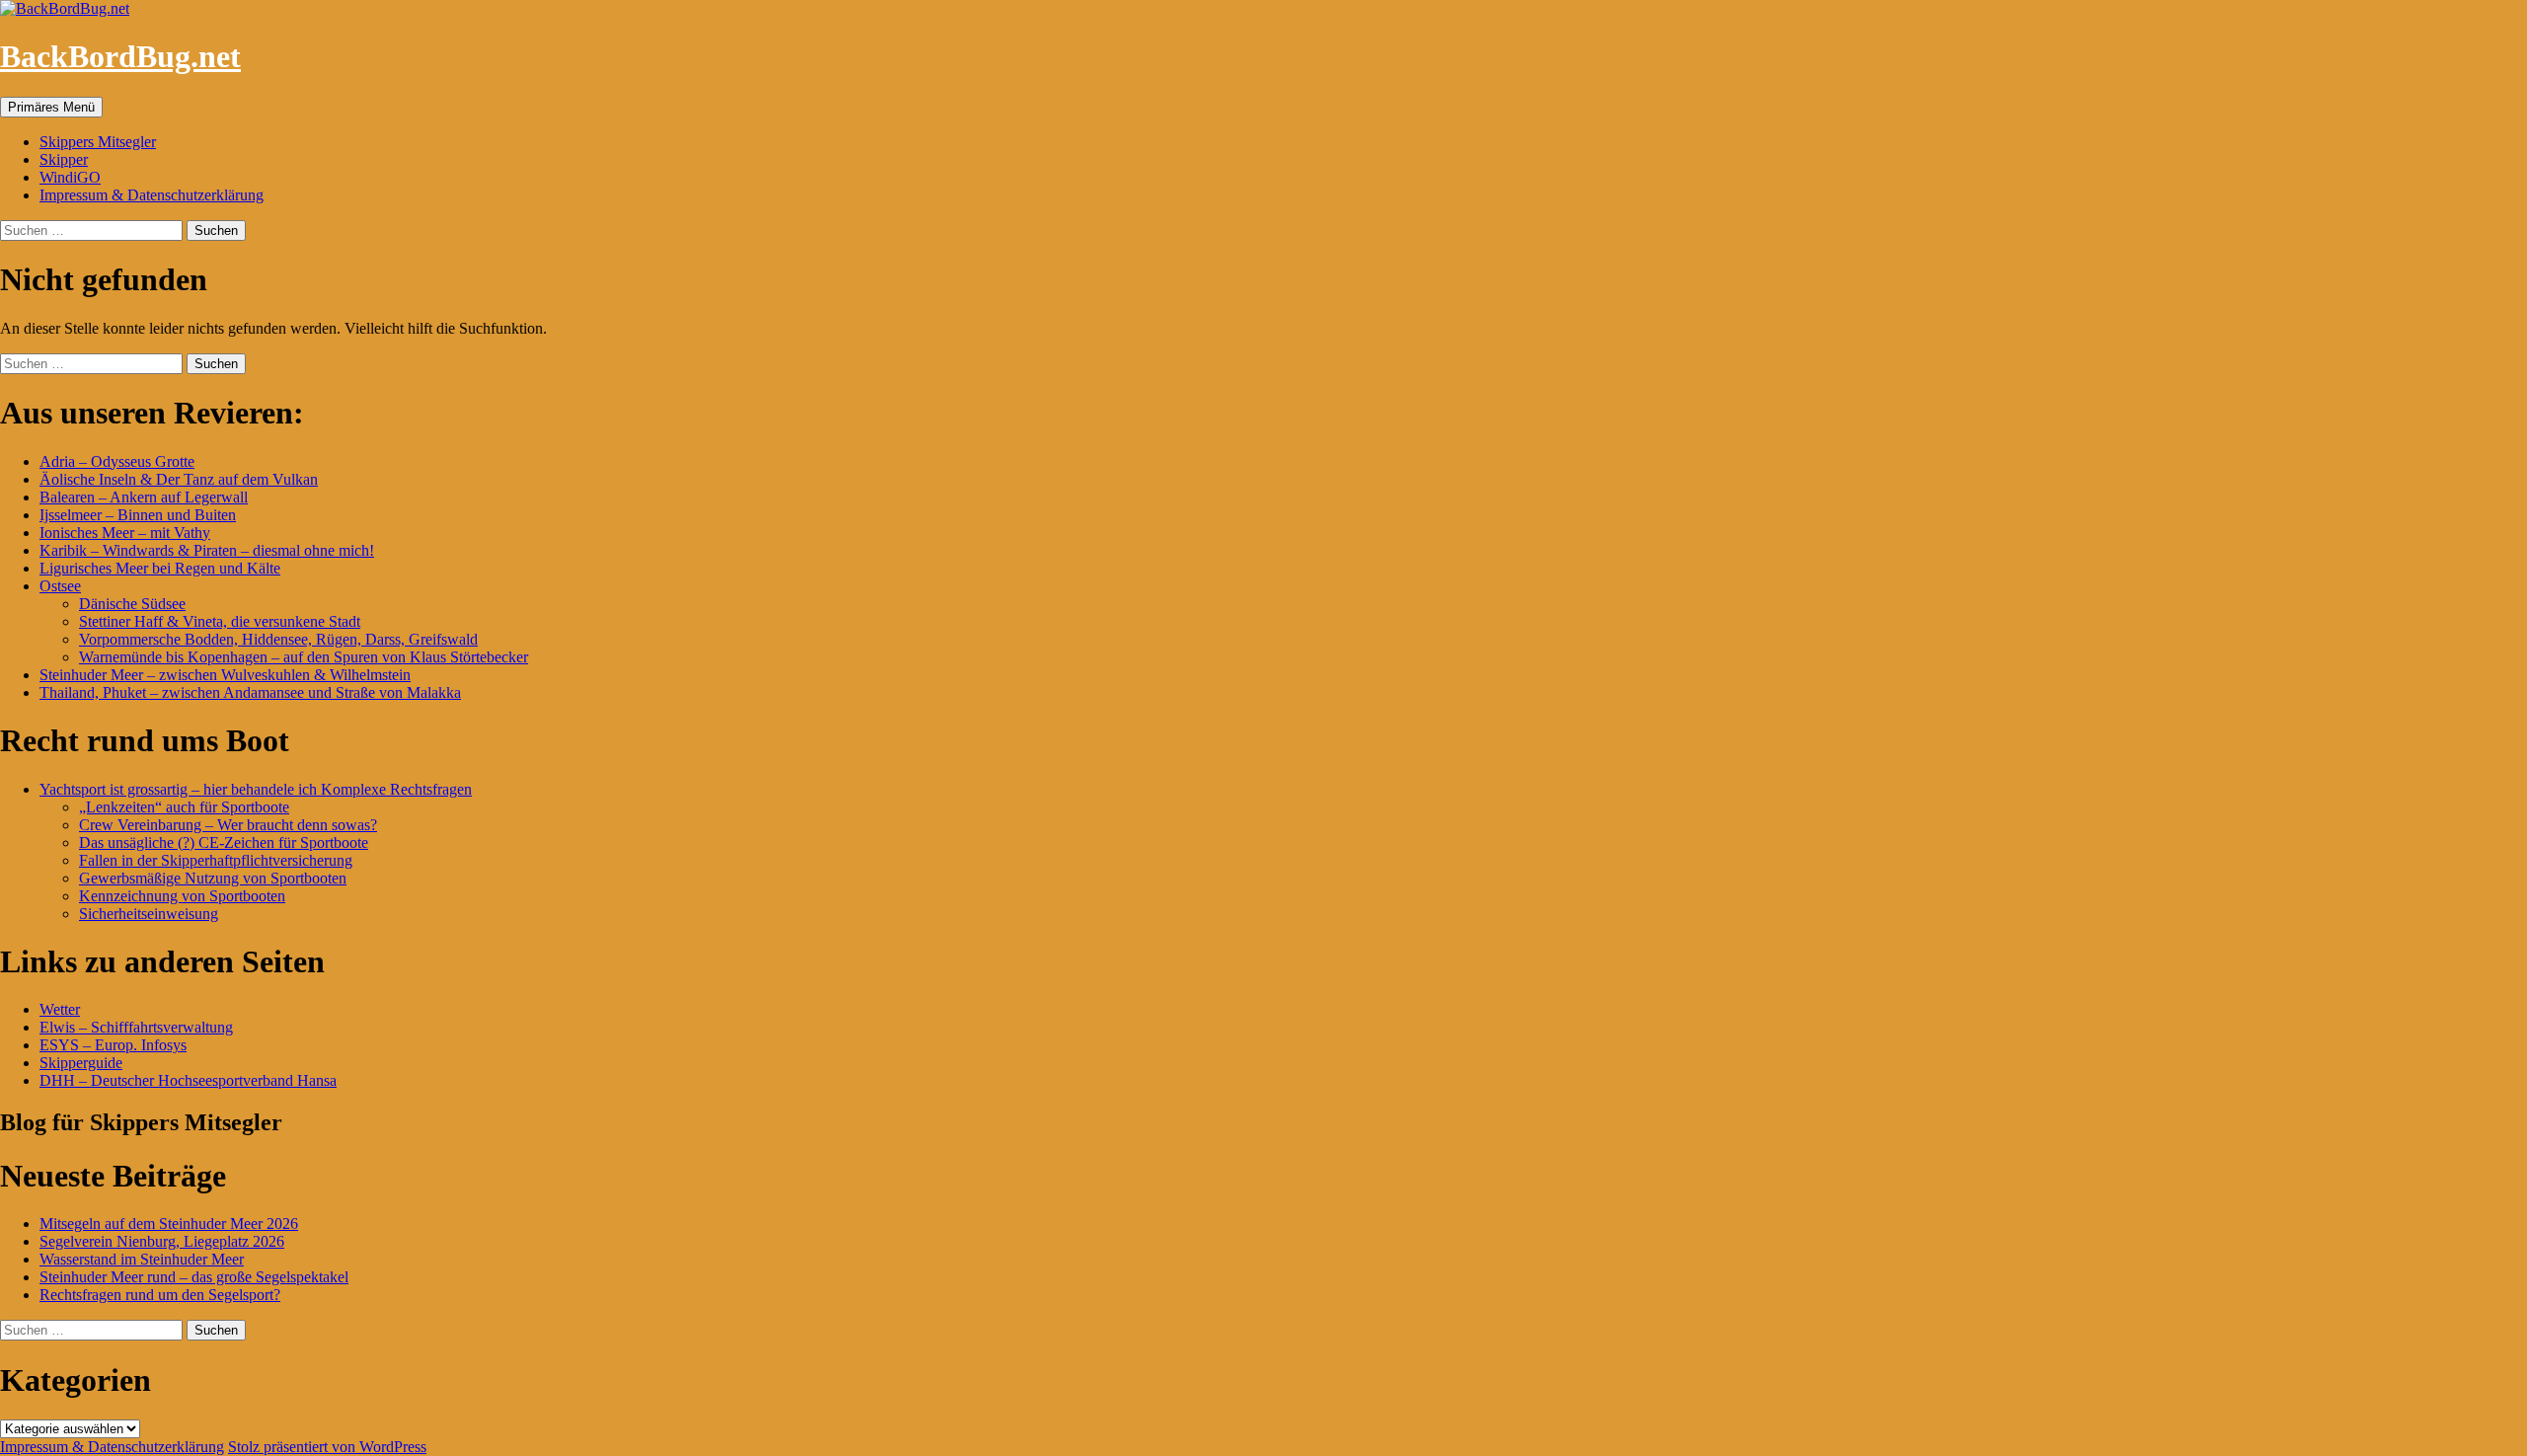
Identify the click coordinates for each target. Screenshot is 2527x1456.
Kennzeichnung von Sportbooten (182, 896)
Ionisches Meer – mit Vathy (125, 533)
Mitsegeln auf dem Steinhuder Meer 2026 (169, 1224)
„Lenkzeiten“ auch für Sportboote (184, 807)
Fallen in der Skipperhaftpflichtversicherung (216, 860)
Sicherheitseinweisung (149, 914)
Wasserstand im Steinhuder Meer (142, 1259)
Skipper (64, 159)
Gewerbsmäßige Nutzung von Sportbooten (213, 878)
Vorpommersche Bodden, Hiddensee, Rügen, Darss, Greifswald (278, 639)
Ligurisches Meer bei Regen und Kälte (160, 568)
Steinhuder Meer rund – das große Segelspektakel (194, 1277)
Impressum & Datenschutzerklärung (152, 195)
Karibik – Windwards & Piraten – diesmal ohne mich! (207, 550)
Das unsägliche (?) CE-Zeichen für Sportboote (224, 843)
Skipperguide (81, 1063)
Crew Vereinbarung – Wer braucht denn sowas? (228, 825)
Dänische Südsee (132, 604)
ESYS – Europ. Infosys (113, 1045)
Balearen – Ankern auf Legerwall (144, 497)
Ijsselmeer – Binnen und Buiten (138, 515)
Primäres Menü (51, 107)
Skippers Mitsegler (98, 142)
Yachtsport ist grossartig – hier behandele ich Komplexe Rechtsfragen (256, 789)
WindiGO (70, 177)
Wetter (60, 1009)
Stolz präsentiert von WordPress (327, 1447)
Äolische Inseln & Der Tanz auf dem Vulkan (179, 479)
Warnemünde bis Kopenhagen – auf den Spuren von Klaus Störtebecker (304, 657)
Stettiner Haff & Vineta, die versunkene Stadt (220, 621)
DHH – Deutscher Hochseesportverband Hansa (188, 1080)
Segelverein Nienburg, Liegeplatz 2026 (162, 1241)
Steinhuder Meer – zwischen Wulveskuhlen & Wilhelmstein (225, 675)
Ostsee (60, 586)
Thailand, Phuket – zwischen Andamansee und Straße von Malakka (250, 692)
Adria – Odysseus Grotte (117, 461)
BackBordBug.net (120, 56)
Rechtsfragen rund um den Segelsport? (160, 1295)
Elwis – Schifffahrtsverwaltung (136, 1027)
